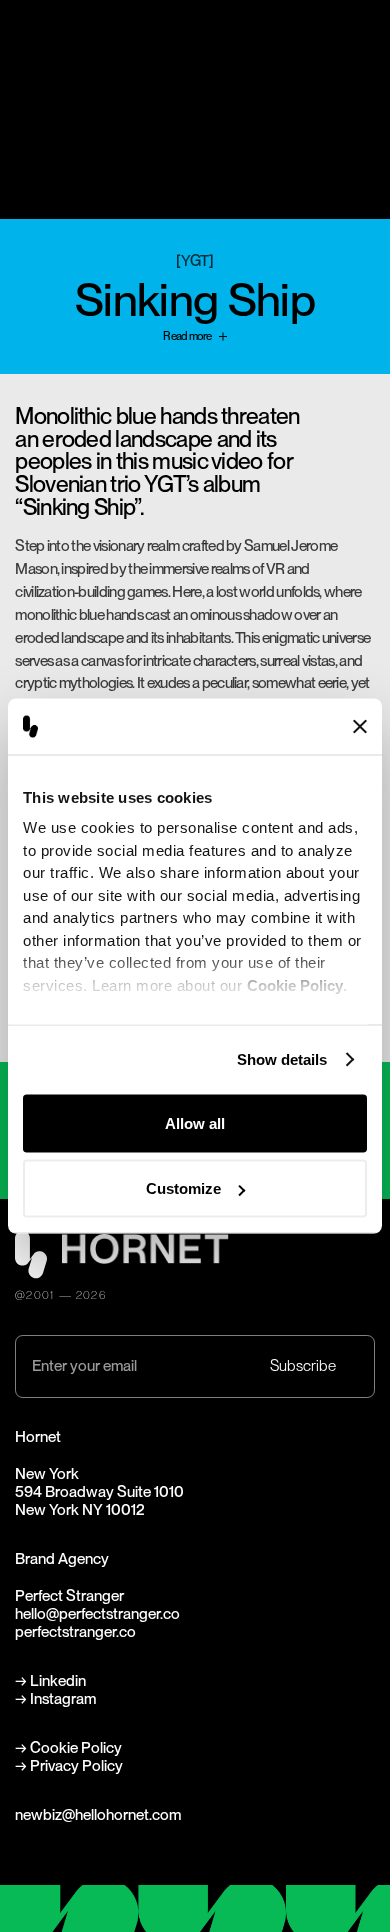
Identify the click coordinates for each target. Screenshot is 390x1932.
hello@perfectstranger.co (97, 1613)
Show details (282, 1059)
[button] (364, 43)
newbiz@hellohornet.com (98, 1814)
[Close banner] (360, 726)
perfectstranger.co (75, 1631)
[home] (39, 43)
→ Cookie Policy (68, 1747)
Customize (183, 1188)
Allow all (195, 1122)
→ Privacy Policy (69, 1765)
